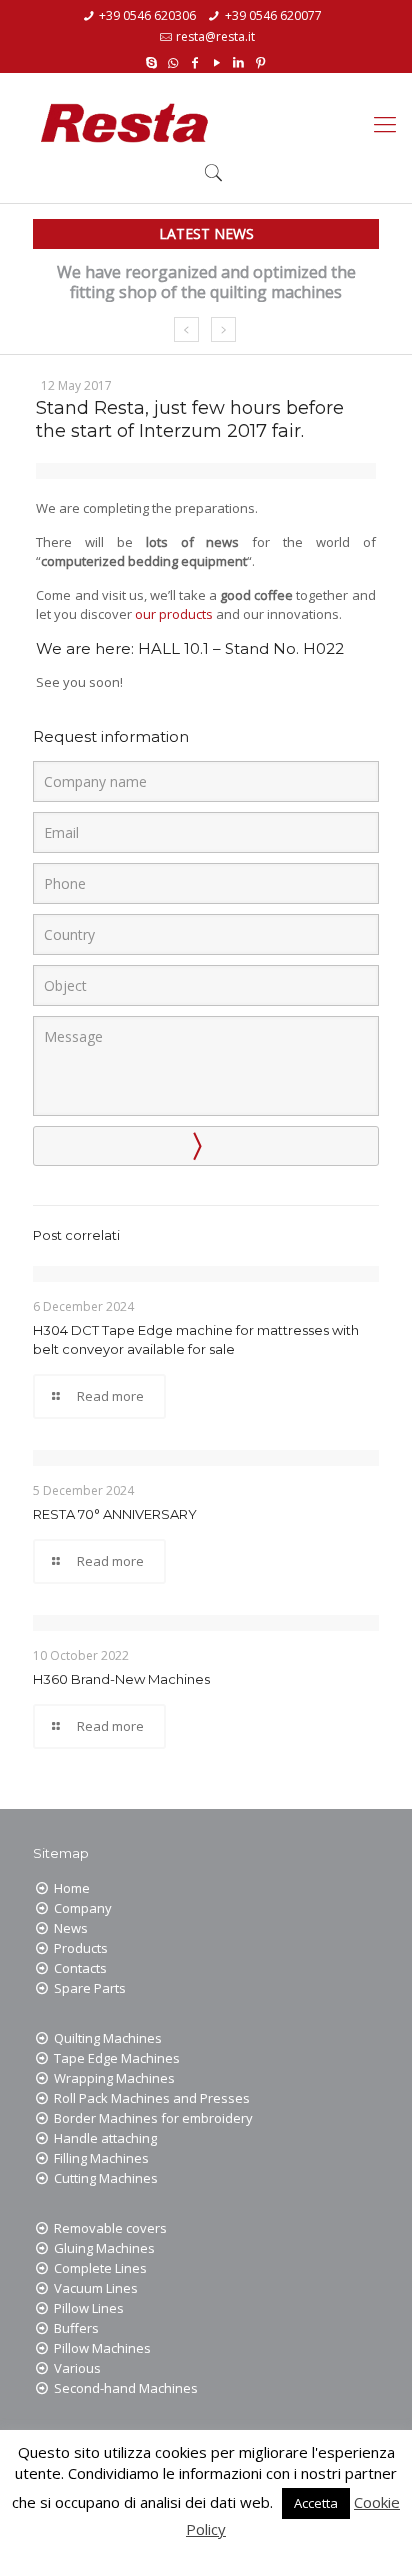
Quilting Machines (108, 2038)
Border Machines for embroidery (153, 2118)
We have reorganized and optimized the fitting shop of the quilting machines (206, 282)
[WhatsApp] (173, 61)
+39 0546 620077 (273, 15)
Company (83, 1908)
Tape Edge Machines (117, 2058)
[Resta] (125, 123)
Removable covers (110, 2228)
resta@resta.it (215, 36)
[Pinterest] (260, 61)
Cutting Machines (106, 2178)
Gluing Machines (104, 2248)
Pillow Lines (89, 2308)
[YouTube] (217, 61)
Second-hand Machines (126, 2388)
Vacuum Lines (96, 2288)
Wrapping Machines (114, 2078)
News (71, 1928)
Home (72, 1888)
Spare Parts (90, 1988)
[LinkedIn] (238, 61)
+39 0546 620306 (147, 15)
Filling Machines (101, 2158)
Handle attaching (105, 2138)
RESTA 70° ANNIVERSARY (115, 1514)
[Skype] (151, 61)
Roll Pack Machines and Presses (152, 2098)
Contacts (80, 1968)
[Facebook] (195, 61)
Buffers (76, 2328)
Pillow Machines (102, 2348)
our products (174, 614)
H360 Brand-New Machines (121, 1679)
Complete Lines (100, 2268)
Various (77, 2368)
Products (81, 1948)
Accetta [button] (316, 2503)
